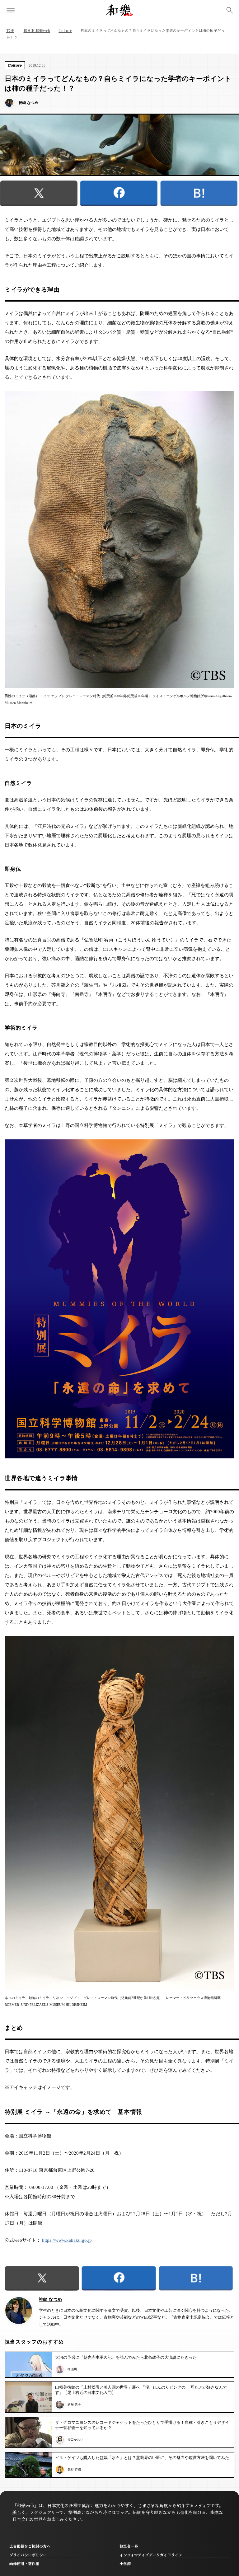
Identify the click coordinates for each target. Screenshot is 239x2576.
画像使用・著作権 (24, 2563)
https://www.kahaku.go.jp (67, 2240)
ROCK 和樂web (37, 30)
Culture (65, 30)
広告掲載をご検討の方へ (30, 2546)
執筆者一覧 (129, 2546)
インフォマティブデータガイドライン (151, 2555)
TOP (10, 30)
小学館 (125, 2563)
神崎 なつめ (50, 2299)
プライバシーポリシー (28, 2555)
